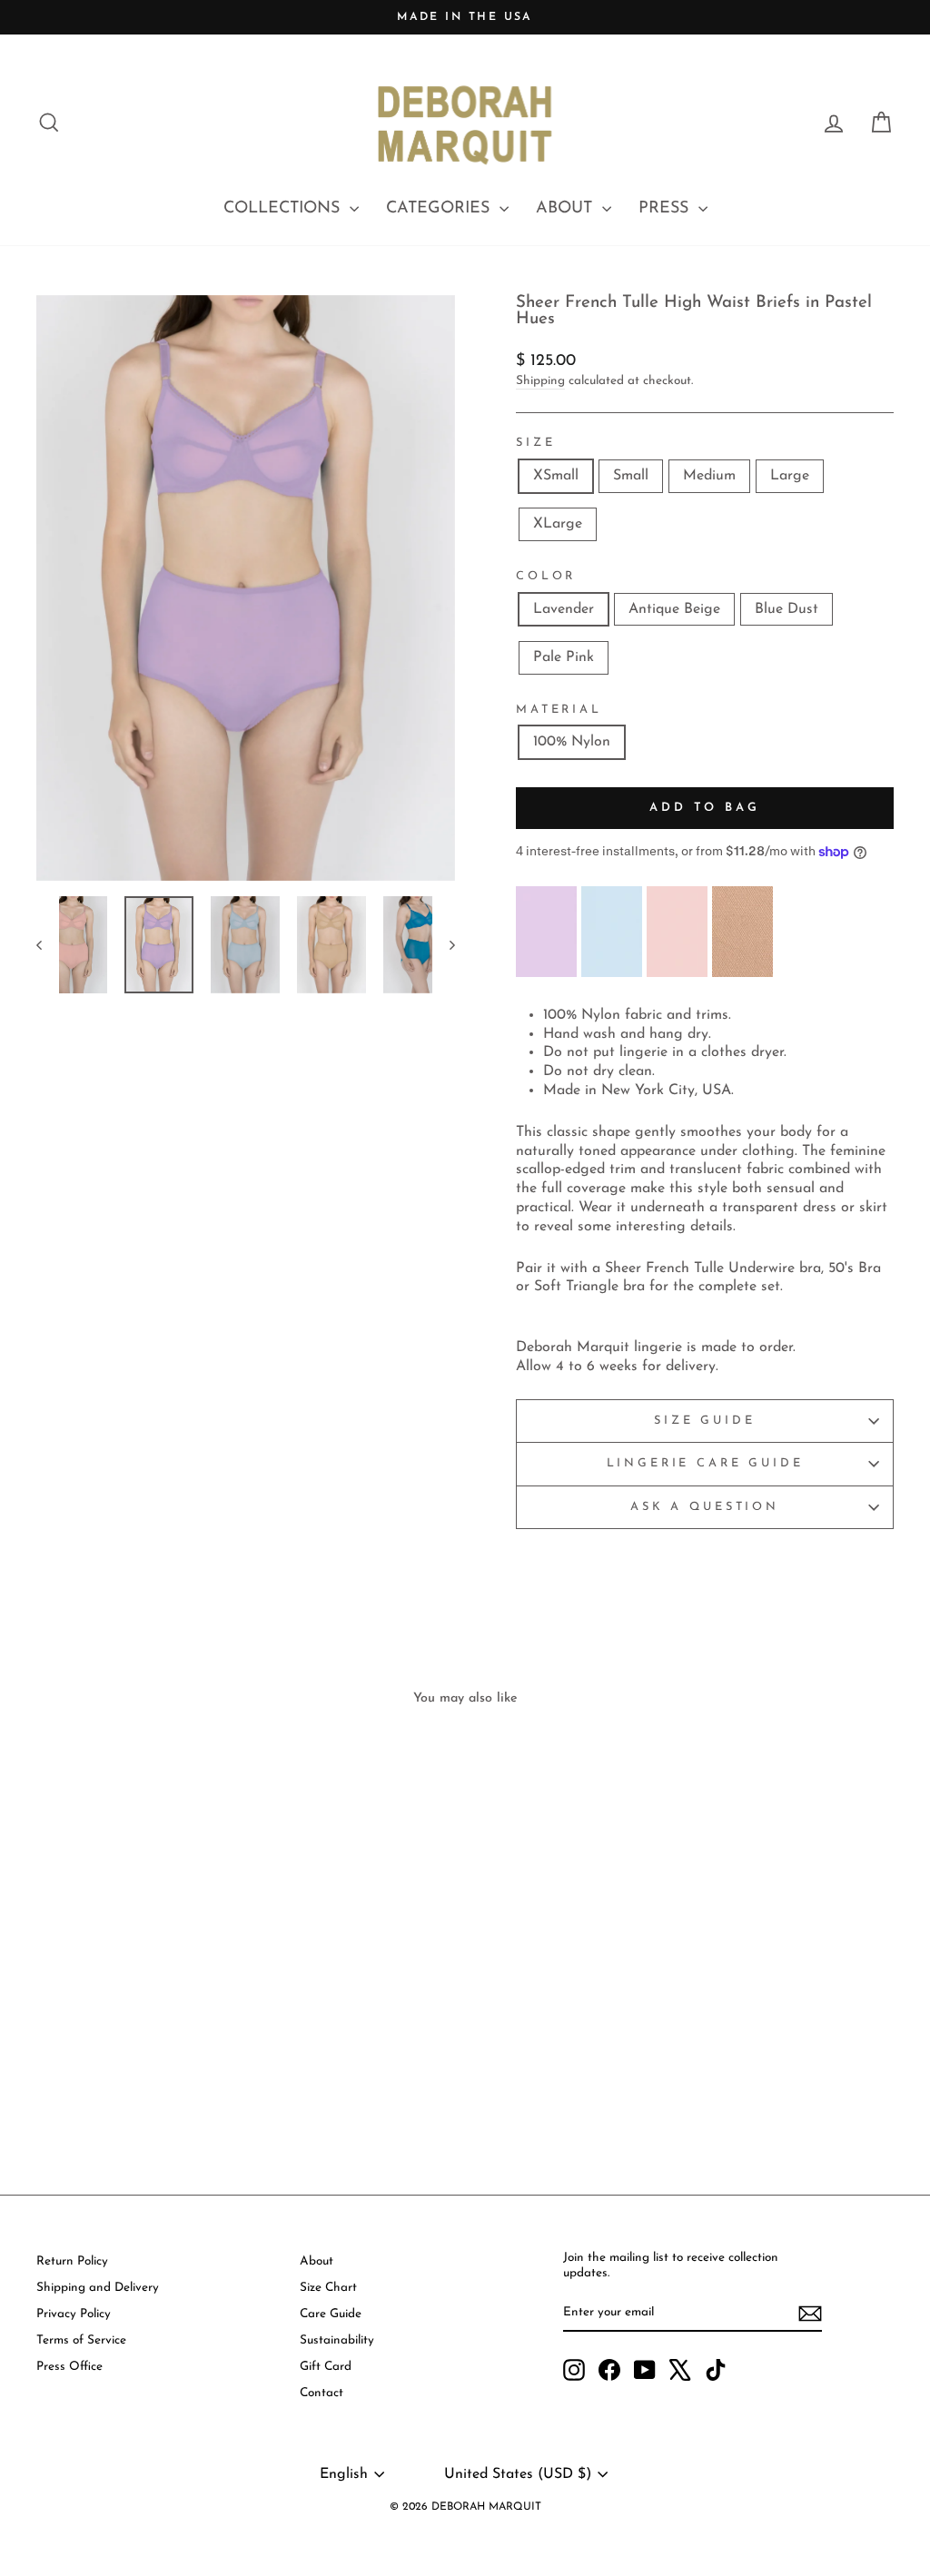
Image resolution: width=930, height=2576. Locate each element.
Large (790, 476)
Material (559, 710)
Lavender (564, 609)
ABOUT (567, 209)
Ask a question (705, 1507)
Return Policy (72, 2261)
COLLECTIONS (284, 209)
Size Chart (328, 2288)
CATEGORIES (440, 209)
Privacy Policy (74, 2314)
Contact (322, 2393)
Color (546, 576)
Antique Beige (674, 609)
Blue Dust (787, 609)
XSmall (556, 476)
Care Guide (331, 2314)
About (317, 2261)
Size (535, 443)
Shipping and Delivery (98, 2288)
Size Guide (704, 1421)
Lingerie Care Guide (705, 1463)
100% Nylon (572, 742)
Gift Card (326, 2367)
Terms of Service (81, 2340)
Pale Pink (564, 657)
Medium (709, 476)
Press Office (69, 2367)
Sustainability (337, 2340)
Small (631, 476)
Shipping (540, 381)
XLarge (558, 524)
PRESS (666, 209)
